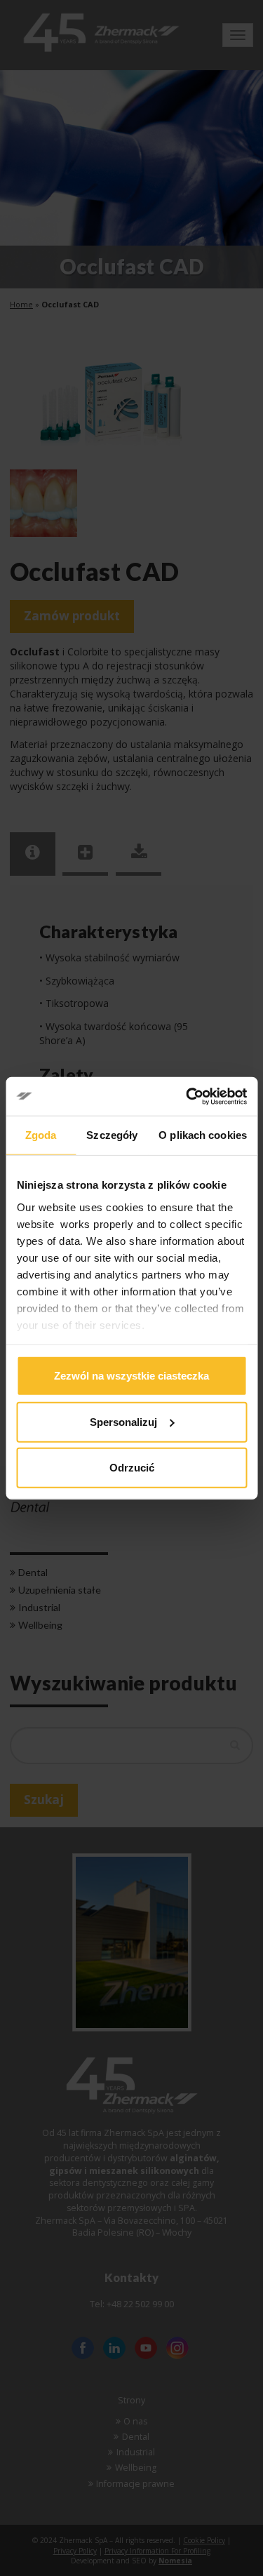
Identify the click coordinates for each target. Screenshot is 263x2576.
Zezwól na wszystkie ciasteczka (131, 1376)
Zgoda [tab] (41, 1135)
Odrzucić (132, 1468)
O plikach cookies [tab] (203, 1135)
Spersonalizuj (123, 1421)
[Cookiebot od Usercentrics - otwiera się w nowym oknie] (187, 1096)
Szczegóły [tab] (112, 1135)
